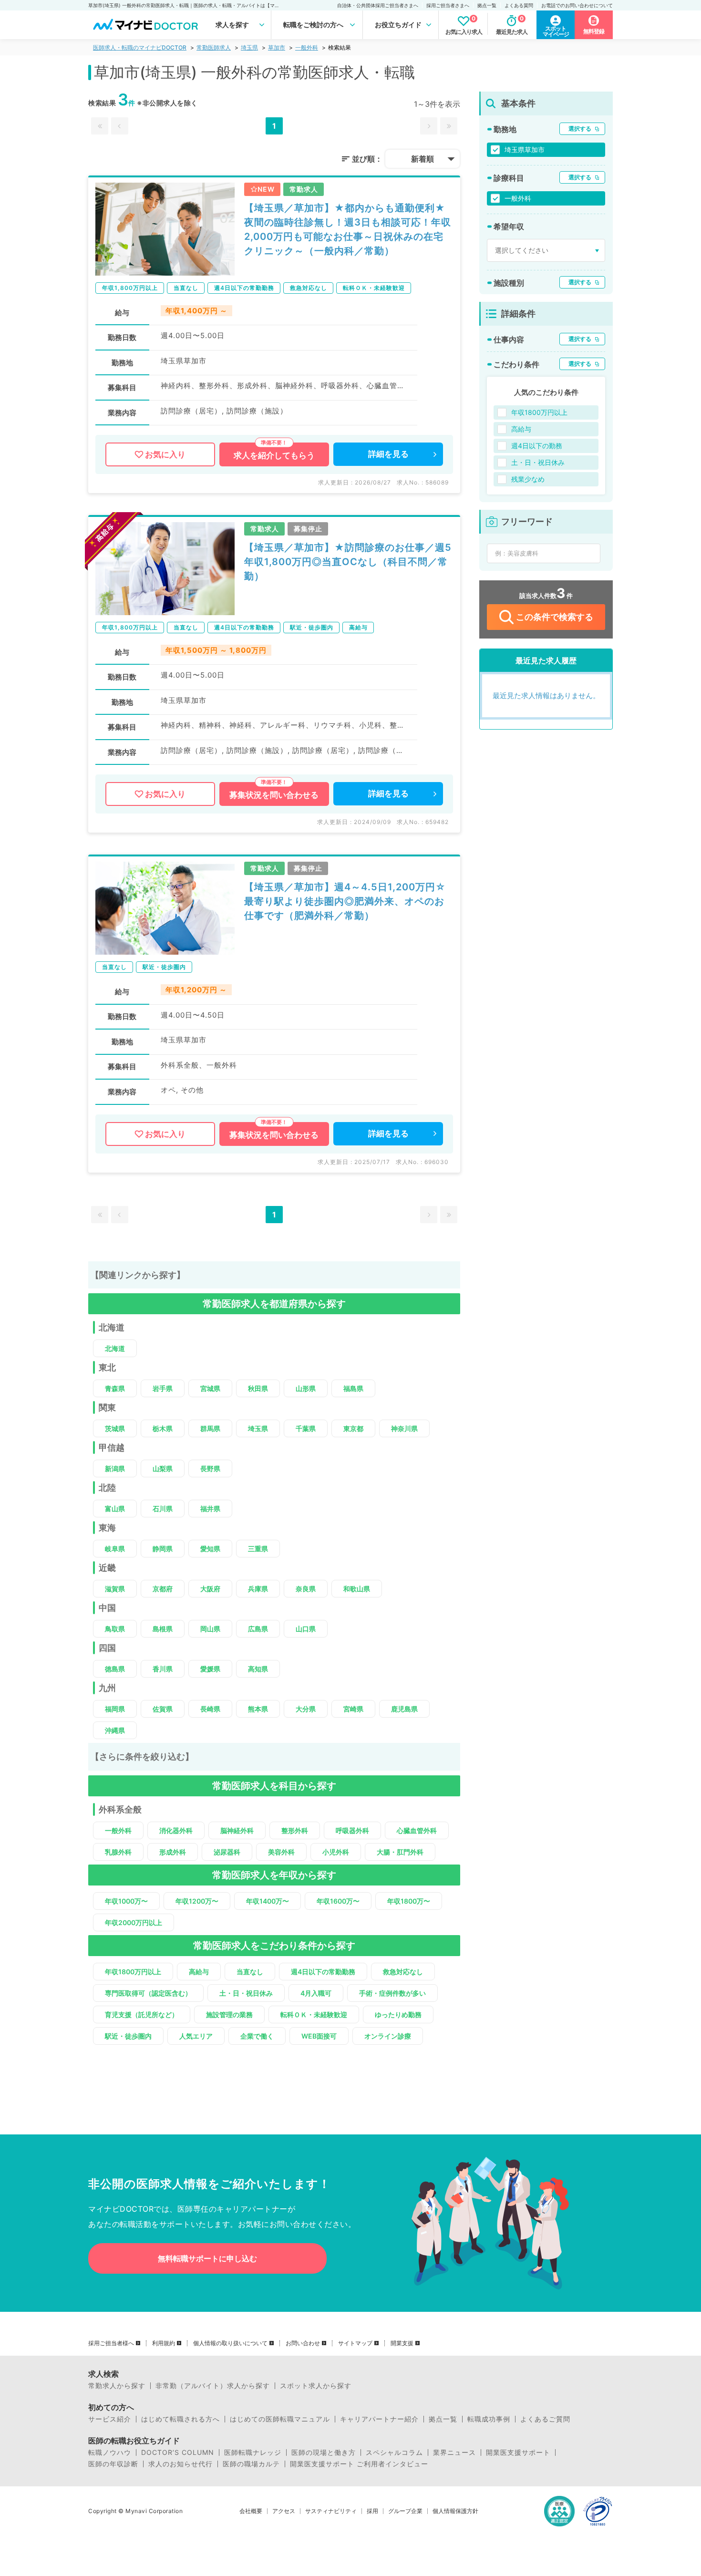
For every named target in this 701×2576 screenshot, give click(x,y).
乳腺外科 (118, 1852)
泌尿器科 (227, 1852)
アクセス (284, 2511)
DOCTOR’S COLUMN (178, 2452)
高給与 (199, 1972)
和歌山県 (357, 1589)
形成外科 (173, 1852)
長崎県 (210, 1709)
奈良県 (306, 1589)
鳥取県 (115, 1629)
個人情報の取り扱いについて (230, 2343)
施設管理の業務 (229, 2014)
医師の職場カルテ (251, 2464)
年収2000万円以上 (134, 1922)
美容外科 (281, 1852)
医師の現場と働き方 (324, 2452)
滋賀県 (115, 1589)
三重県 (258, 1549)
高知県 (258, 1669)
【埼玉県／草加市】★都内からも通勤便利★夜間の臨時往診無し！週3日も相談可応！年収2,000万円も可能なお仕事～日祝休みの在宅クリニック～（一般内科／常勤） (348, 229)
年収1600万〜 (338, 1901)
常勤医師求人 (214, 47)
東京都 (353, 1428)
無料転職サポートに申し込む (207, 2258)
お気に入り (165, 454)
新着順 (423, 159)
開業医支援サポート (518, 2452)
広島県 (258, 1629)
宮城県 (210, 1388)
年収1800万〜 (409, 1901)
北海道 (115, 1348)
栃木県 (163, 1428)
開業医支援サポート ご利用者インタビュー (359, 2464)
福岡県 (115, 1709)
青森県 (115, 1388)
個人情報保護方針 (455, 2511)
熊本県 (258, 1709)
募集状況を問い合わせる (274, 795)
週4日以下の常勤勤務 (323, 1972)
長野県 (210, 1468)
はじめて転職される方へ (180, 2419)
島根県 (163, 1629)
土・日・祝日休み (246, 1993)
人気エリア (196, 2036)
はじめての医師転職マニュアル (280, 2419)
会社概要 (251, 2511)
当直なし (250, 1972)
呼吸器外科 (352, 1830)
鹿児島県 (404, 1709)
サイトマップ (355, 2343)
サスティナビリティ (331, 2511)
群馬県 (210, 1428)
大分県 (306, 1709)
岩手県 (163, 1388)
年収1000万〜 (126, 1901)
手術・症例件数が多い (392, 1993)
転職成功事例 (489, 2419)
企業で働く (257, 2036)
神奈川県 (404, 1428)
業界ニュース (454, 2452)
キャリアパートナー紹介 (379, 2419)
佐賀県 (163, 1709)
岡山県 (210, 1629)
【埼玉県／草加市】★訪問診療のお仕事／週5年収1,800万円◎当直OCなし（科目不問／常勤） (348, 562)
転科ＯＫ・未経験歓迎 (314, 2014)
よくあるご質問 (545, 2419)
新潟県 (115, 1468)
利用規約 (164, 2343)
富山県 (115, 1509)
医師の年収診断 (113, 2464)
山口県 (306, 1629)
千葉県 (306, 1428)
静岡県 (163, 1549)
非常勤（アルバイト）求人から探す (213, 2386)
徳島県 (115, 1669)
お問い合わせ (303, 2343)
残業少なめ (528, 479)
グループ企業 (405, 2511)
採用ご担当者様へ (111, 2343)
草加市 (277, 47)
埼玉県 (249, 47)
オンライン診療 (388, 2036)
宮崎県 (353, 1709)
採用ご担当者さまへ (448, 5)
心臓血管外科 (417, 1830)
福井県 (210, 1509)
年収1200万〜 (197, 1901)
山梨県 (163, 1468)
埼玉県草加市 (525, 149)
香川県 (163, 1669)
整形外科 (295, 1830)
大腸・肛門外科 (400, 1852)
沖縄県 (115, 1730)
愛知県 (210, 1549)
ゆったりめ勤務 (398, 2014)
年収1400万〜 (268, 1901)
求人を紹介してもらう (274, 455)
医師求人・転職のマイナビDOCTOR (140, 47)
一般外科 (307, 47)
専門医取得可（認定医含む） (148, 1993)
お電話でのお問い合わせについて (577, 5)
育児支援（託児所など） (142, 2014)
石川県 (163, 1509)
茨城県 (115, 1428)
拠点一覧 (487, 5)
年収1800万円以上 (133, 1972)
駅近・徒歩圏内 (128, 2036)
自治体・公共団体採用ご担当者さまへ (378, 5)
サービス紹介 (110, 2419)
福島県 (353, 1388)
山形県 (306, 1388)
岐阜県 (115, 1549)
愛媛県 (210, 1669)
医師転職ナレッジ (253, 2452)
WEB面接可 (319, 2036)
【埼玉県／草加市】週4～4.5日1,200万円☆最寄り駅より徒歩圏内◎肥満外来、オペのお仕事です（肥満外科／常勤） (345, 901)
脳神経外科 (237, 1830)
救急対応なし (403, 1972)
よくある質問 (519, 5)
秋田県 (258, 1388)
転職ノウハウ (110, 2452)
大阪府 (210, 1589)
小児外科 (336, 1852)
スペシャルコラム (394, 2452)
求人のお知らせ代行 (180, 2464)
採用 (372, 2511)
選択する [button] (580, 129)
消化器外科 (176, 1830)
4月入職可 (316, 1993)
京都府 (163, 1589)
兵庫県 (258, 1589)
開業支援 (402, 2343)
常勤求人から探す (117, 2386)
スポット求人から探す (316, 2386)
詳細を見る (388, 454)
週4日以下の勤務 (537, 446)
